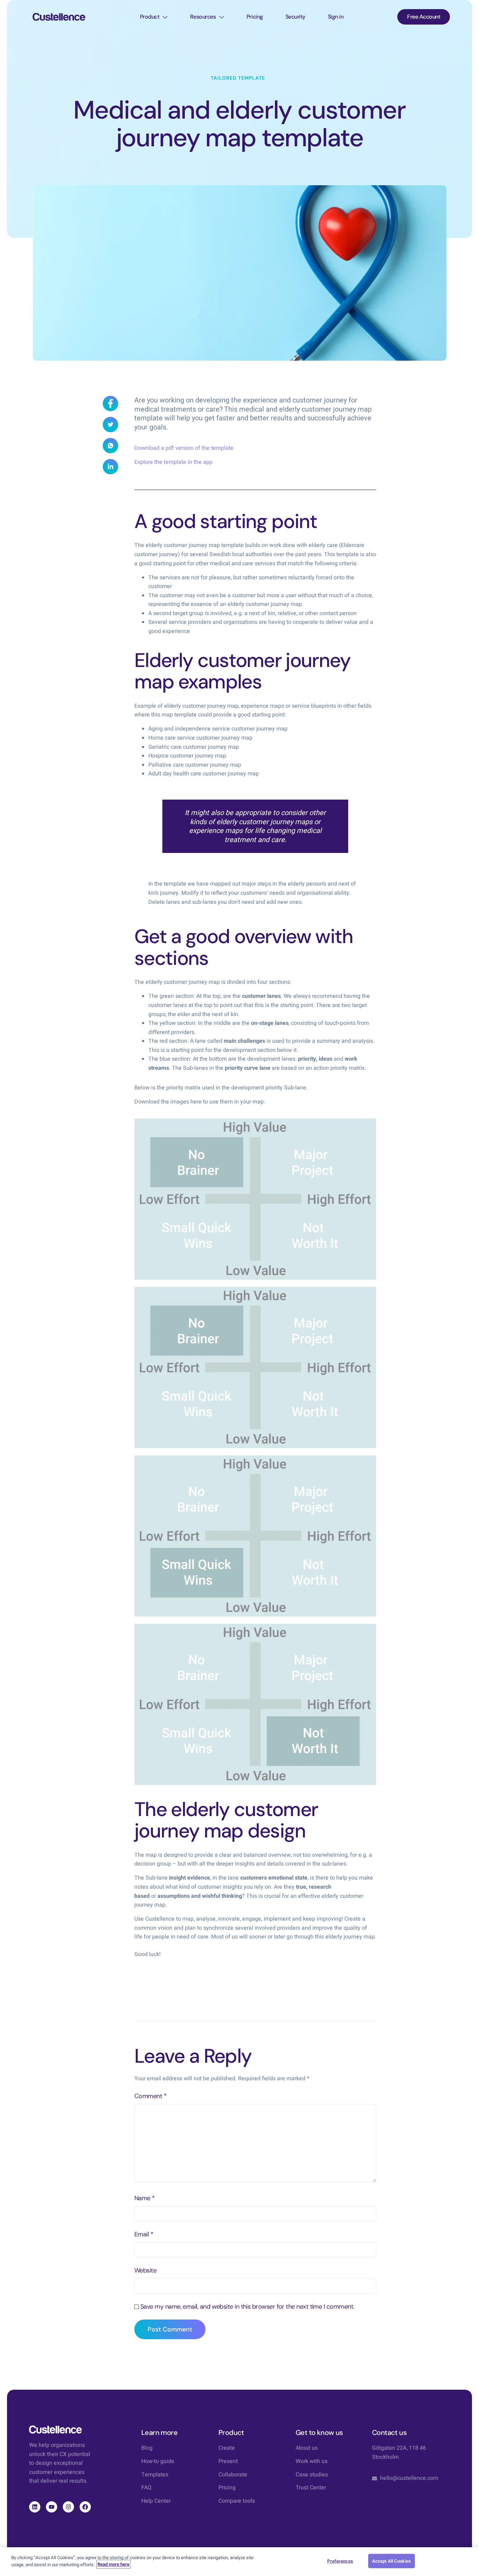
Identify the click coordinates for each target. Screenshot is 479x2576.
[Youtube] (52, 2507)
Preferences (340, 2561)
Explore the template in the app (173, 462)
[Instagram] (68, 2507)
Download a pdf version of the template (184, 448)
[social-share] (110, 403)
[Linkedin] (35, 2507)
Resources (203, 17)
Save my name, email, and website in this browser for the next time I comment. (247, 2307)
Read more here (113, 2564)
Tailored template (238, 78)
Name (145, 2198)
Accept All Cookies (392, 2561)
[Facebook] (85, 2507)
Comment (150, 2096)
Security (295, 17)
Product (150, 17)
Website (145, 2270)
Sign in (336, 17)
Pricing (255, 17)
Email (144, 2234)
